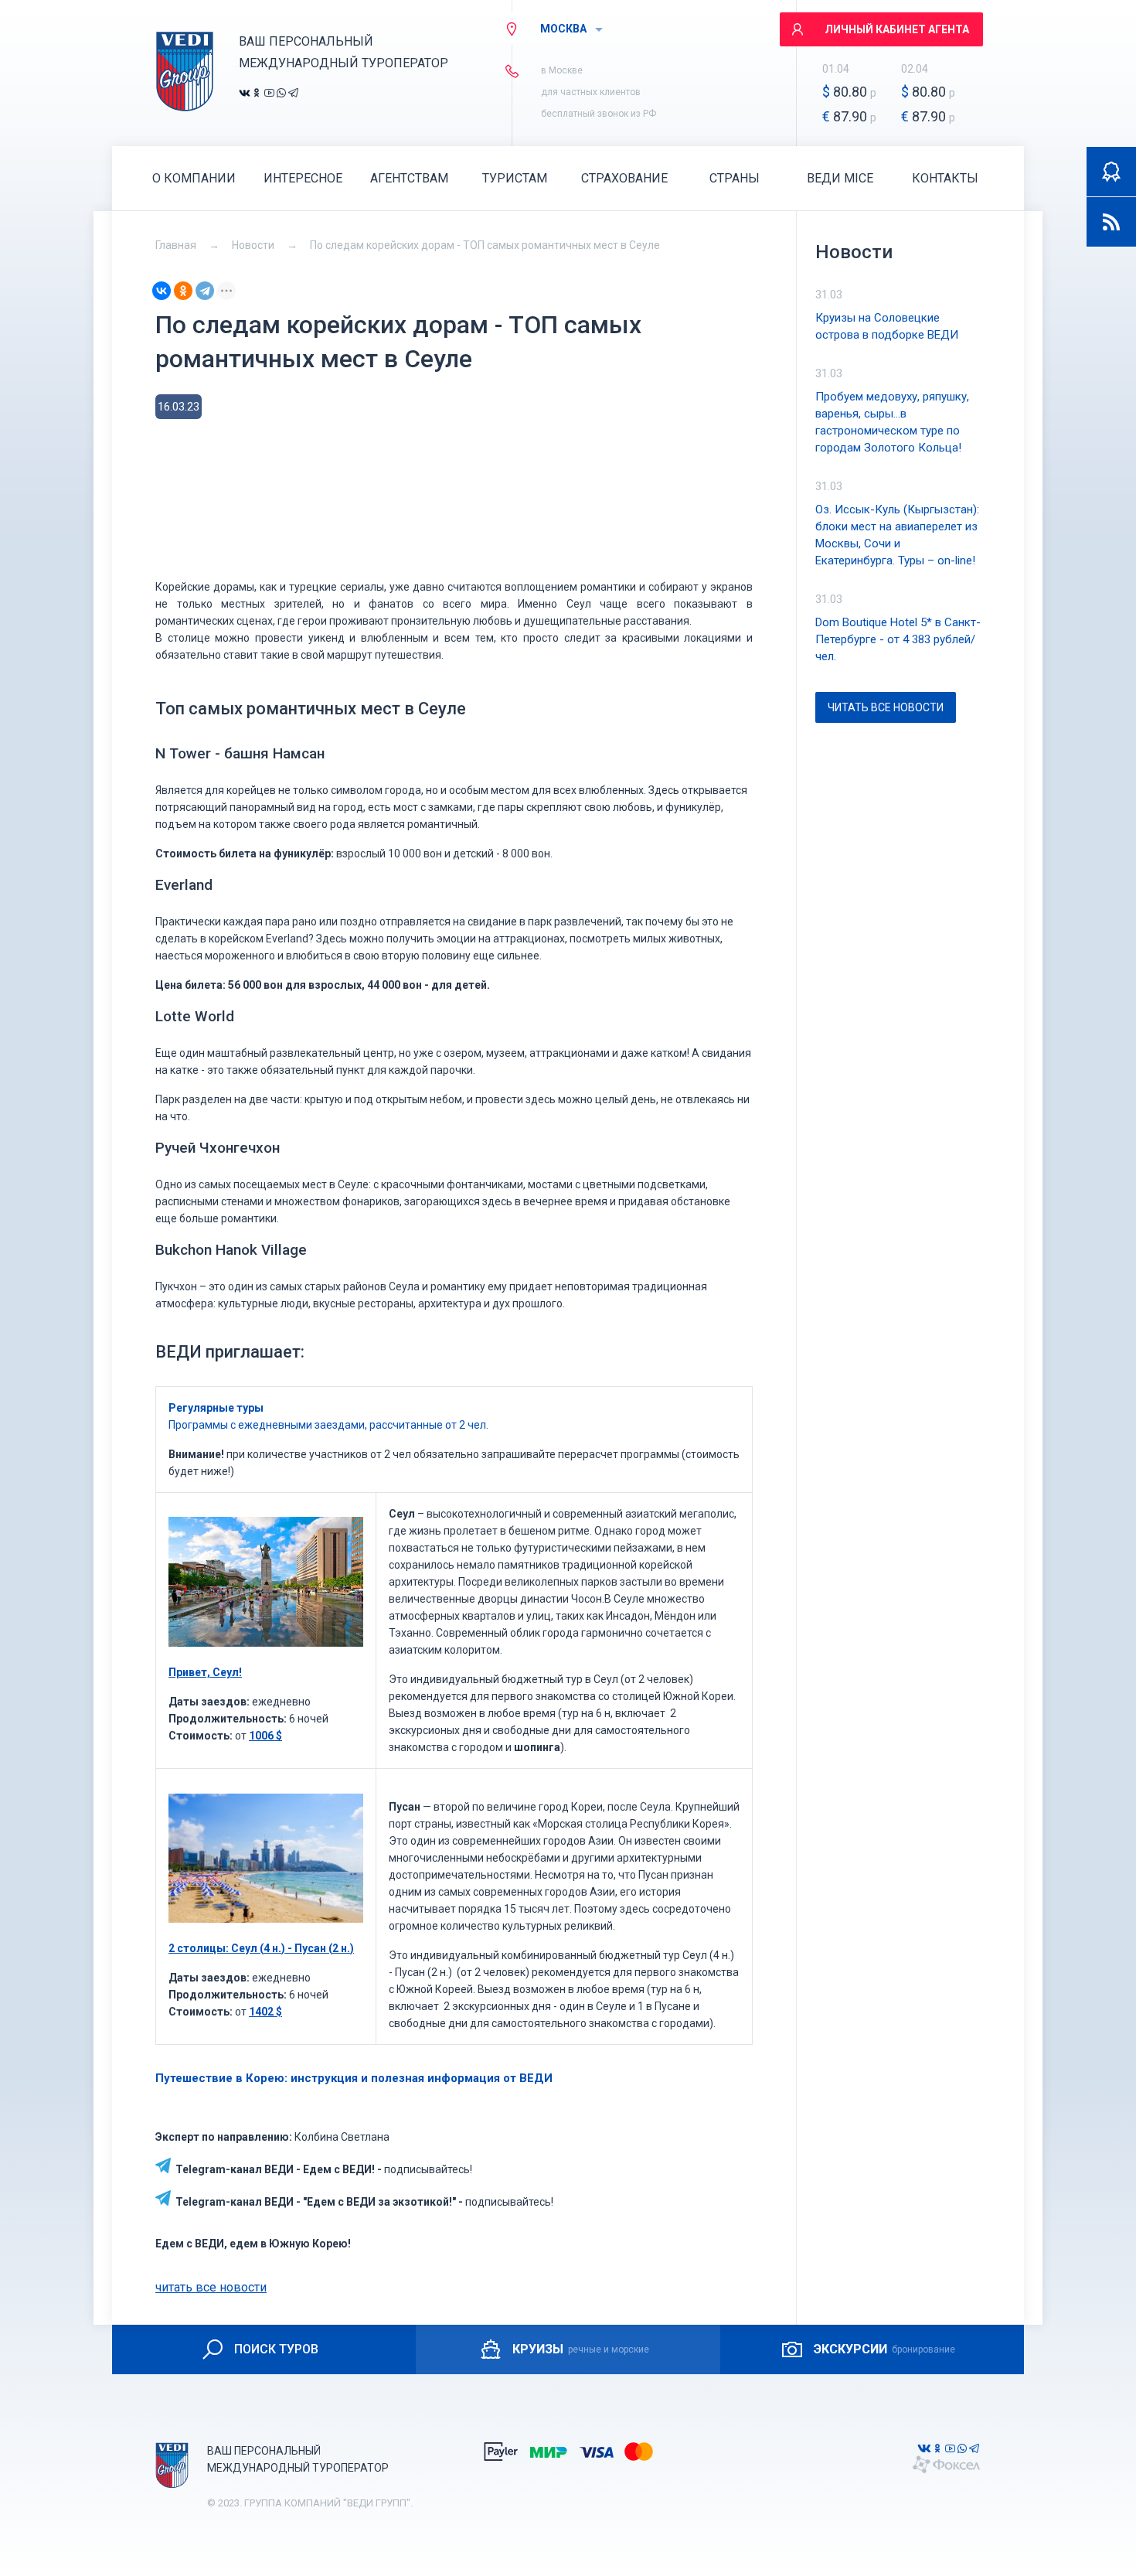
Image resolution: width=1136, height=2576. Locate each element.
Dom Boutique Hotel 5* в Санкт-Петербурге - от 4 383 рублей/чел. (898, 639)
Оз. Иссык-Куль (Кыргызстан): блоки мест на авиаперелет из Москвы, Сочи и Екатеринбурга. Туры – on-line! (897, 535)
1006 (265, 1736)
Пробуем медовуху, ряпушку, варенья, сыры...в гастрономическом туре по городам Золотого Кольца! (892, 422)
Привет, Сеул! (205, 1672)
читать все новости (211, 2287)
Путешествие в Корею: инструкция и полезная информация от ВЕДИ (354, 2078)
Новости (253, 245)
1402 (265, 2012)
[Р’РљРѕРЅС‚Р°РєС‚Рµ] (162, 291)
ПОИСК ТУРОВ (276, 2349)
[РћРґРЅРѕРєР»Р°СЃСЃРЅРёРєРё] (183, 291)
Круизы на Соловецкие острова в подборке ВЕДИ (887, 326)
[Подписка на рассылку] (1111, 222)
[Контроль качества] (1111, 172)
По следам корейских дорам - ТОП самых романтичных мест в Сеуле (485, 245)
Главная (176, 245)
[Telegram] (205, 291)
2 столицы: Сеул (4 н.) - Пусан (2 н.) (261, 1948)
